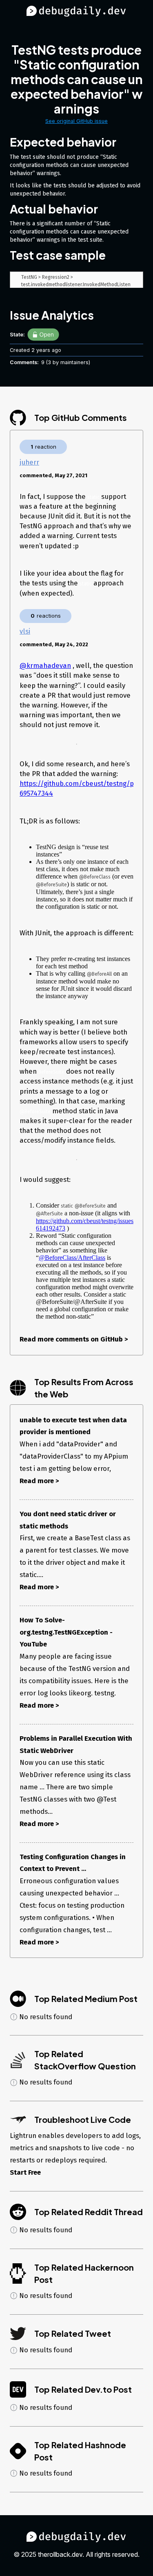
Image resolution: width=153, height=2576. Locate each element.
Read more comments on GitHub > (74, 1339)
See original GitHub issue (76, 121)
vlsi (25, 631)
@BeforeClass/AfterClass (72, 1258)
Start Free (25, 2172)
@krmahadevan (45, 665)
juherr (29, 462)
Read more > (39, 1481)
